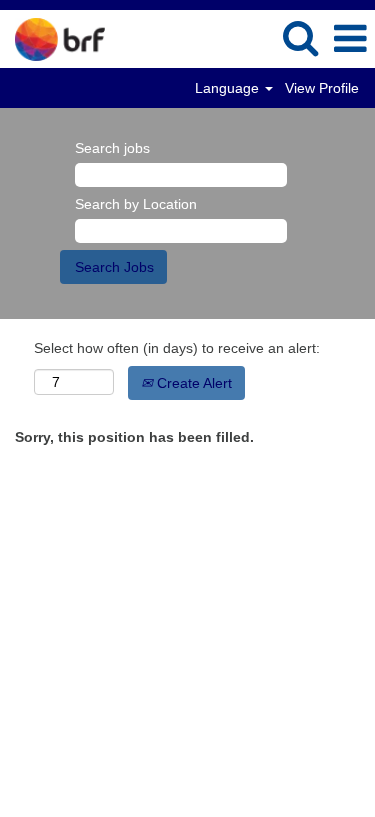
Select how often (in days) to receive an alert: (177, 348)
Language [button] (229, 88)
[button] (350, 38)
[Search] (300, 37)
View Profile (322, 88)
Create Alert (192, 383)
